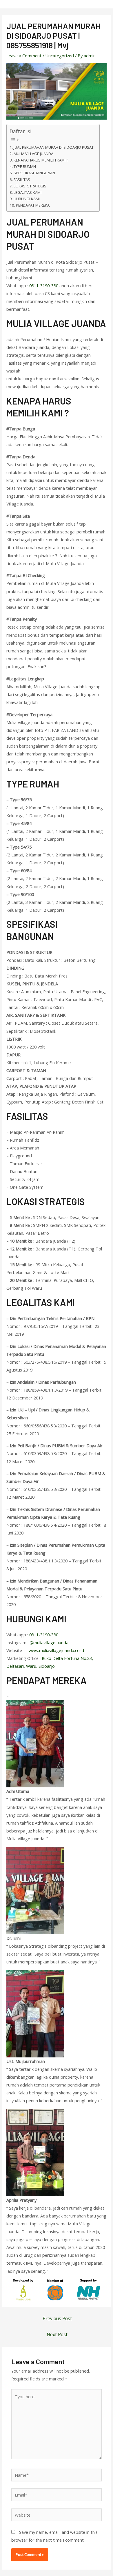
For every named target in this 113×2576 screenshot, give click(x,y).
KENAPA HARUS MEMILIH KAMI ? (41, 160)
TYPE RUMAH (25, 166)
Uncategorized (60, 56)
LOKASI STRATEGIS (30, 186)
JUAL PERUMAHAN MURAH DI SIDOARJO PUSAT (54, 147)
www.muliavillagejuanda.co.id (56, 1650)
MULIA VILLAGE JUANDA (33, 154)
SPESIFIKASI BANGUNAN (34, 173)
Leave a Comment (24, 56)
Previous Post (57, 2318)
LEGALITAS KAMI (28, 192)
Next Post (57, 2334)
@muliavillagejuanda (49, 1642)
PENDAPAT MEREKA (33, 205)
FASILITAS (22, 180)
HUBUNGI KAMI (27, 199)
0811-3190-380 (44, 285)
